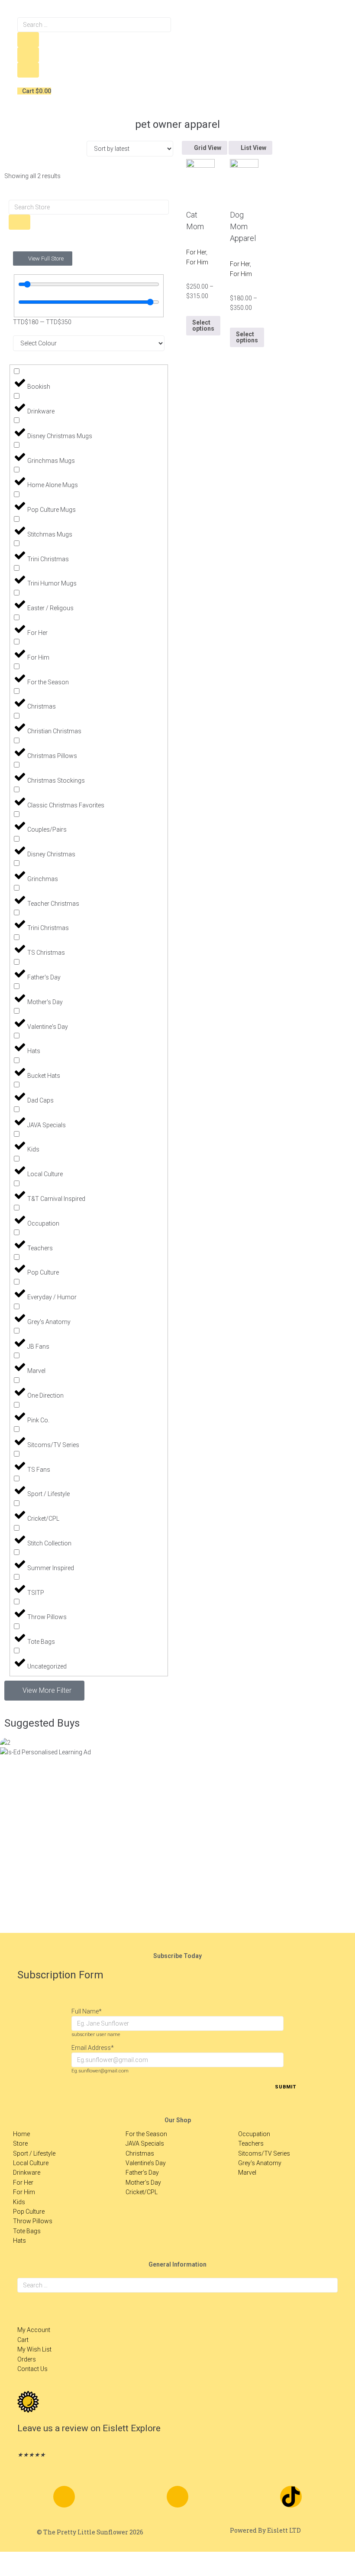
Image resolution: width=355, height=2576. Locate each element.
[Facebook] (64, 2497)
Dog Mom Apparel (243, 226)
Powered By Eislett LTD (265, 2530)
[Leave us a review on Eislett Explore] (28, 2402)
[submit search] (28, 40)
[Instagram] (177, 2497)
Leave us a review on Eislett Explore (89, 2428)
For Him (197, 262)
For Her (196, 252)
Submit (286, 2087)
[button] (44, 1691)
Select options (203, 325)
